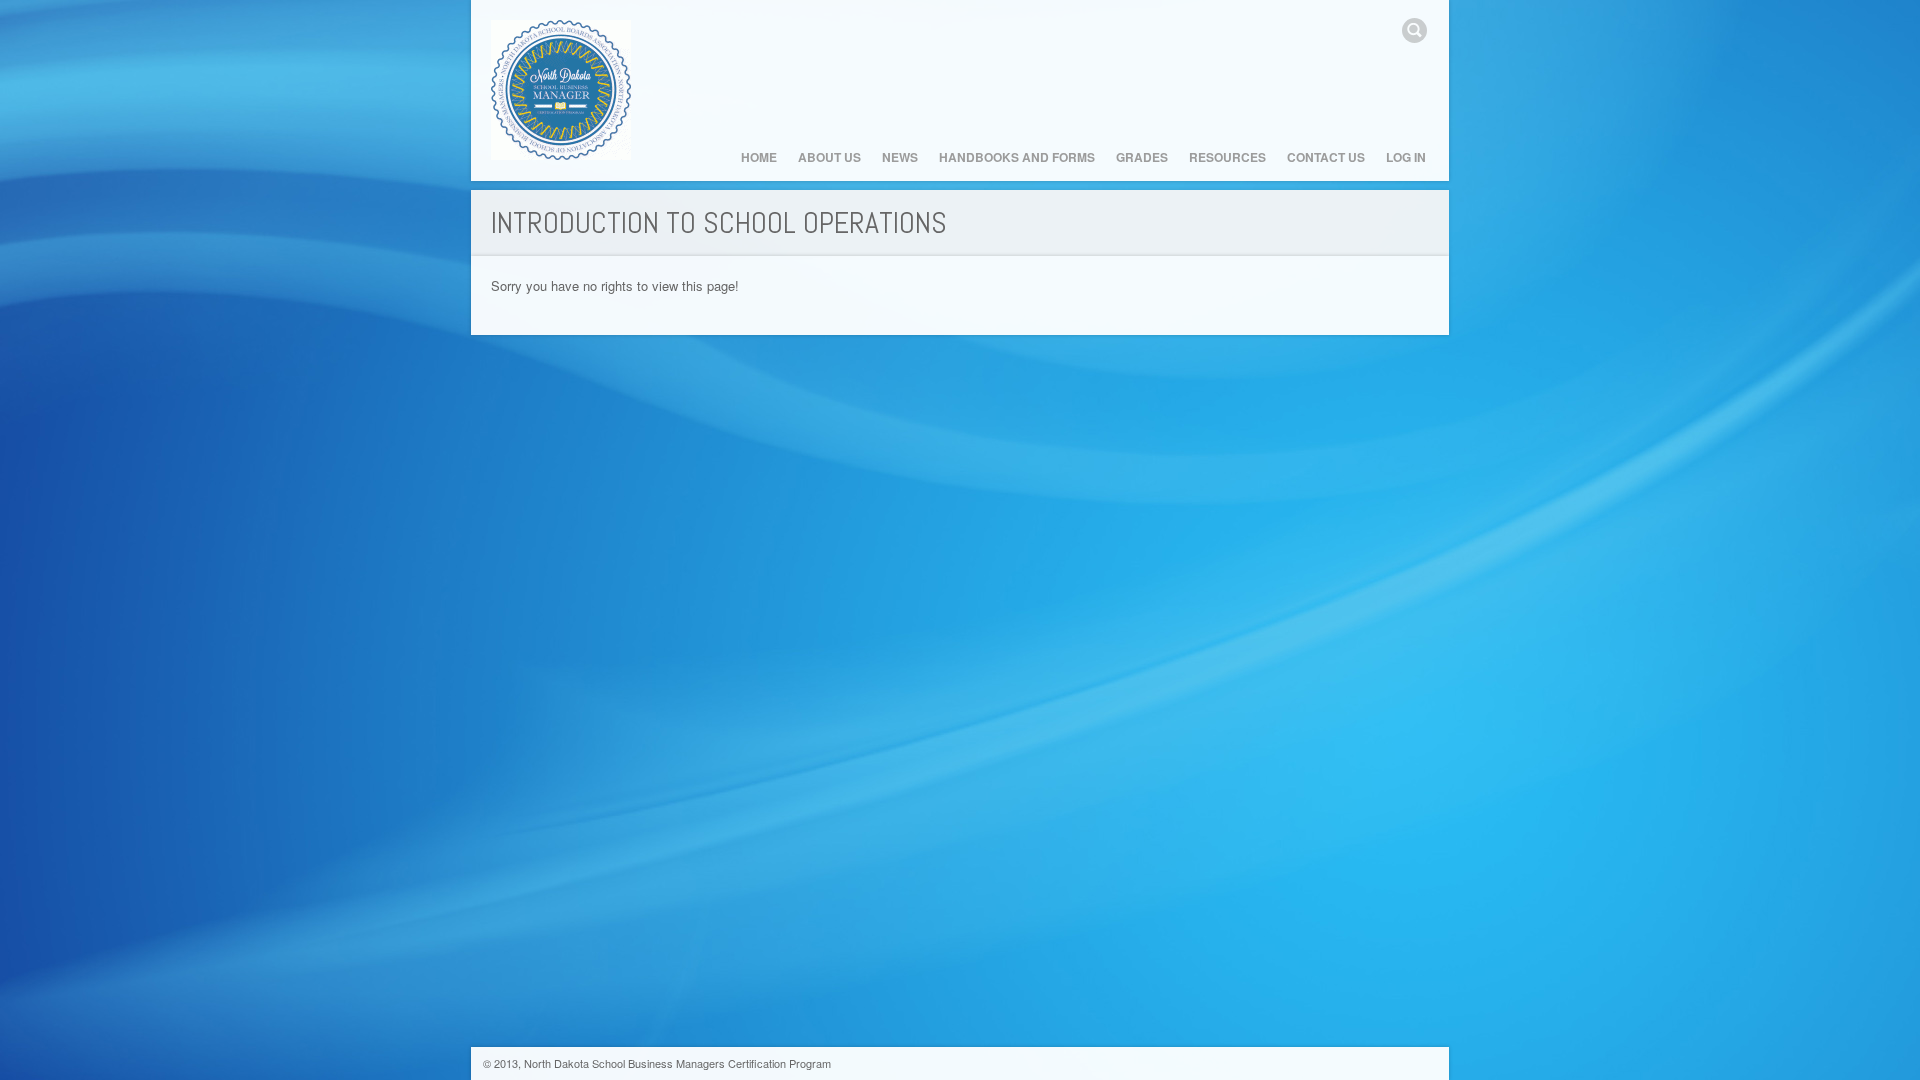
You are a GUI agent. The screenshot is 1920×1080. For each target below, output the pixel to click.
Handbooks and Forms (1017, 157)
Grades (1142, 157)
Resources (1227, 157)
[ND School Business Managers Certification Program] (561, 90)
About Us (829, 157)
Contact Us (1326, 157)
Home (759, 157)
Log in (1406, 157)
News (900, 157)
